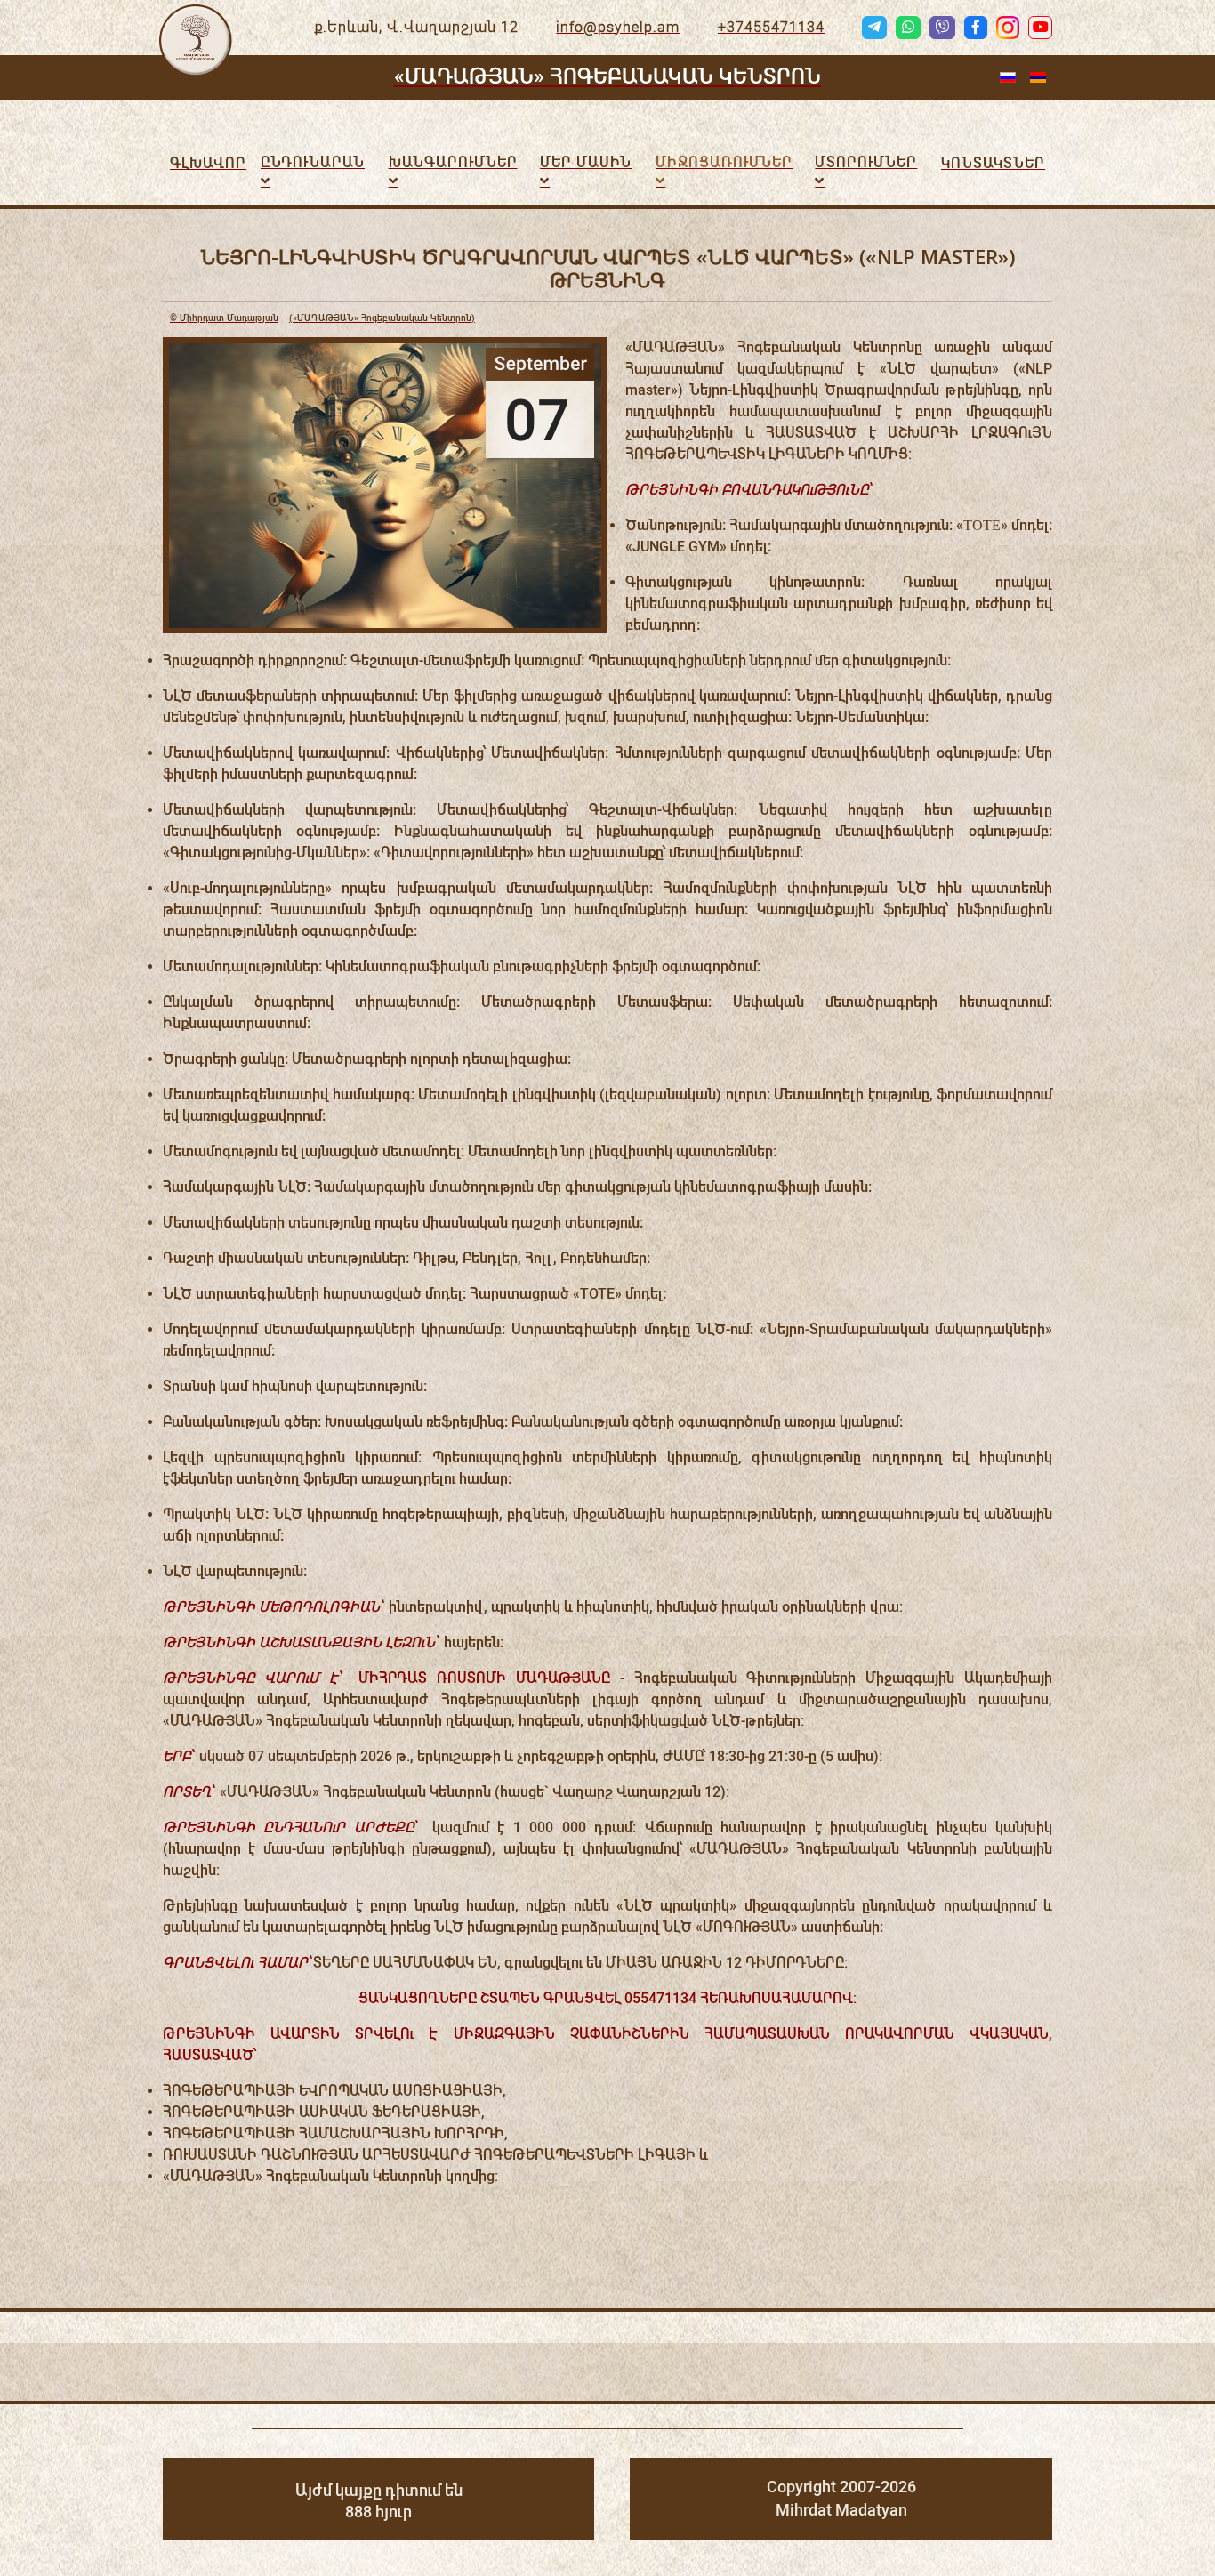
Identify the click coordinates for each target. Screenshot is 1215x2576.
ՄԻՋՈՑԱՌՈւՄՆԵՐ (724, 162)
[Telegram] (874, 28)
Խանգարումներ (453, 162)
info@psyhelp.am (618, 27)
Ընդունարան (313, 162)
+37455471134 (771, 27)
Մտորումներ (866, 162)
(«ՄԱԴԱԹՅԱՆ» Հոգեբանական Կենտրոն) (322, 318)
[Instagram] (1008, 28)
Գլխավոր (208, 163)
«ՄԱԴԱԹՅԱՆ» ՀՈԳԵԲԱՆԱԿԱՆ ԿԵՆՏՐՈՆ (607, 76)
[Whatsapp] (908, 28)
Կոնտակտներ (993, 163)
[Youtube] (1040, 28)
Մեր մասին (586, 162)
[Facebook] (976, 28)
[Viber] (942, 28)
